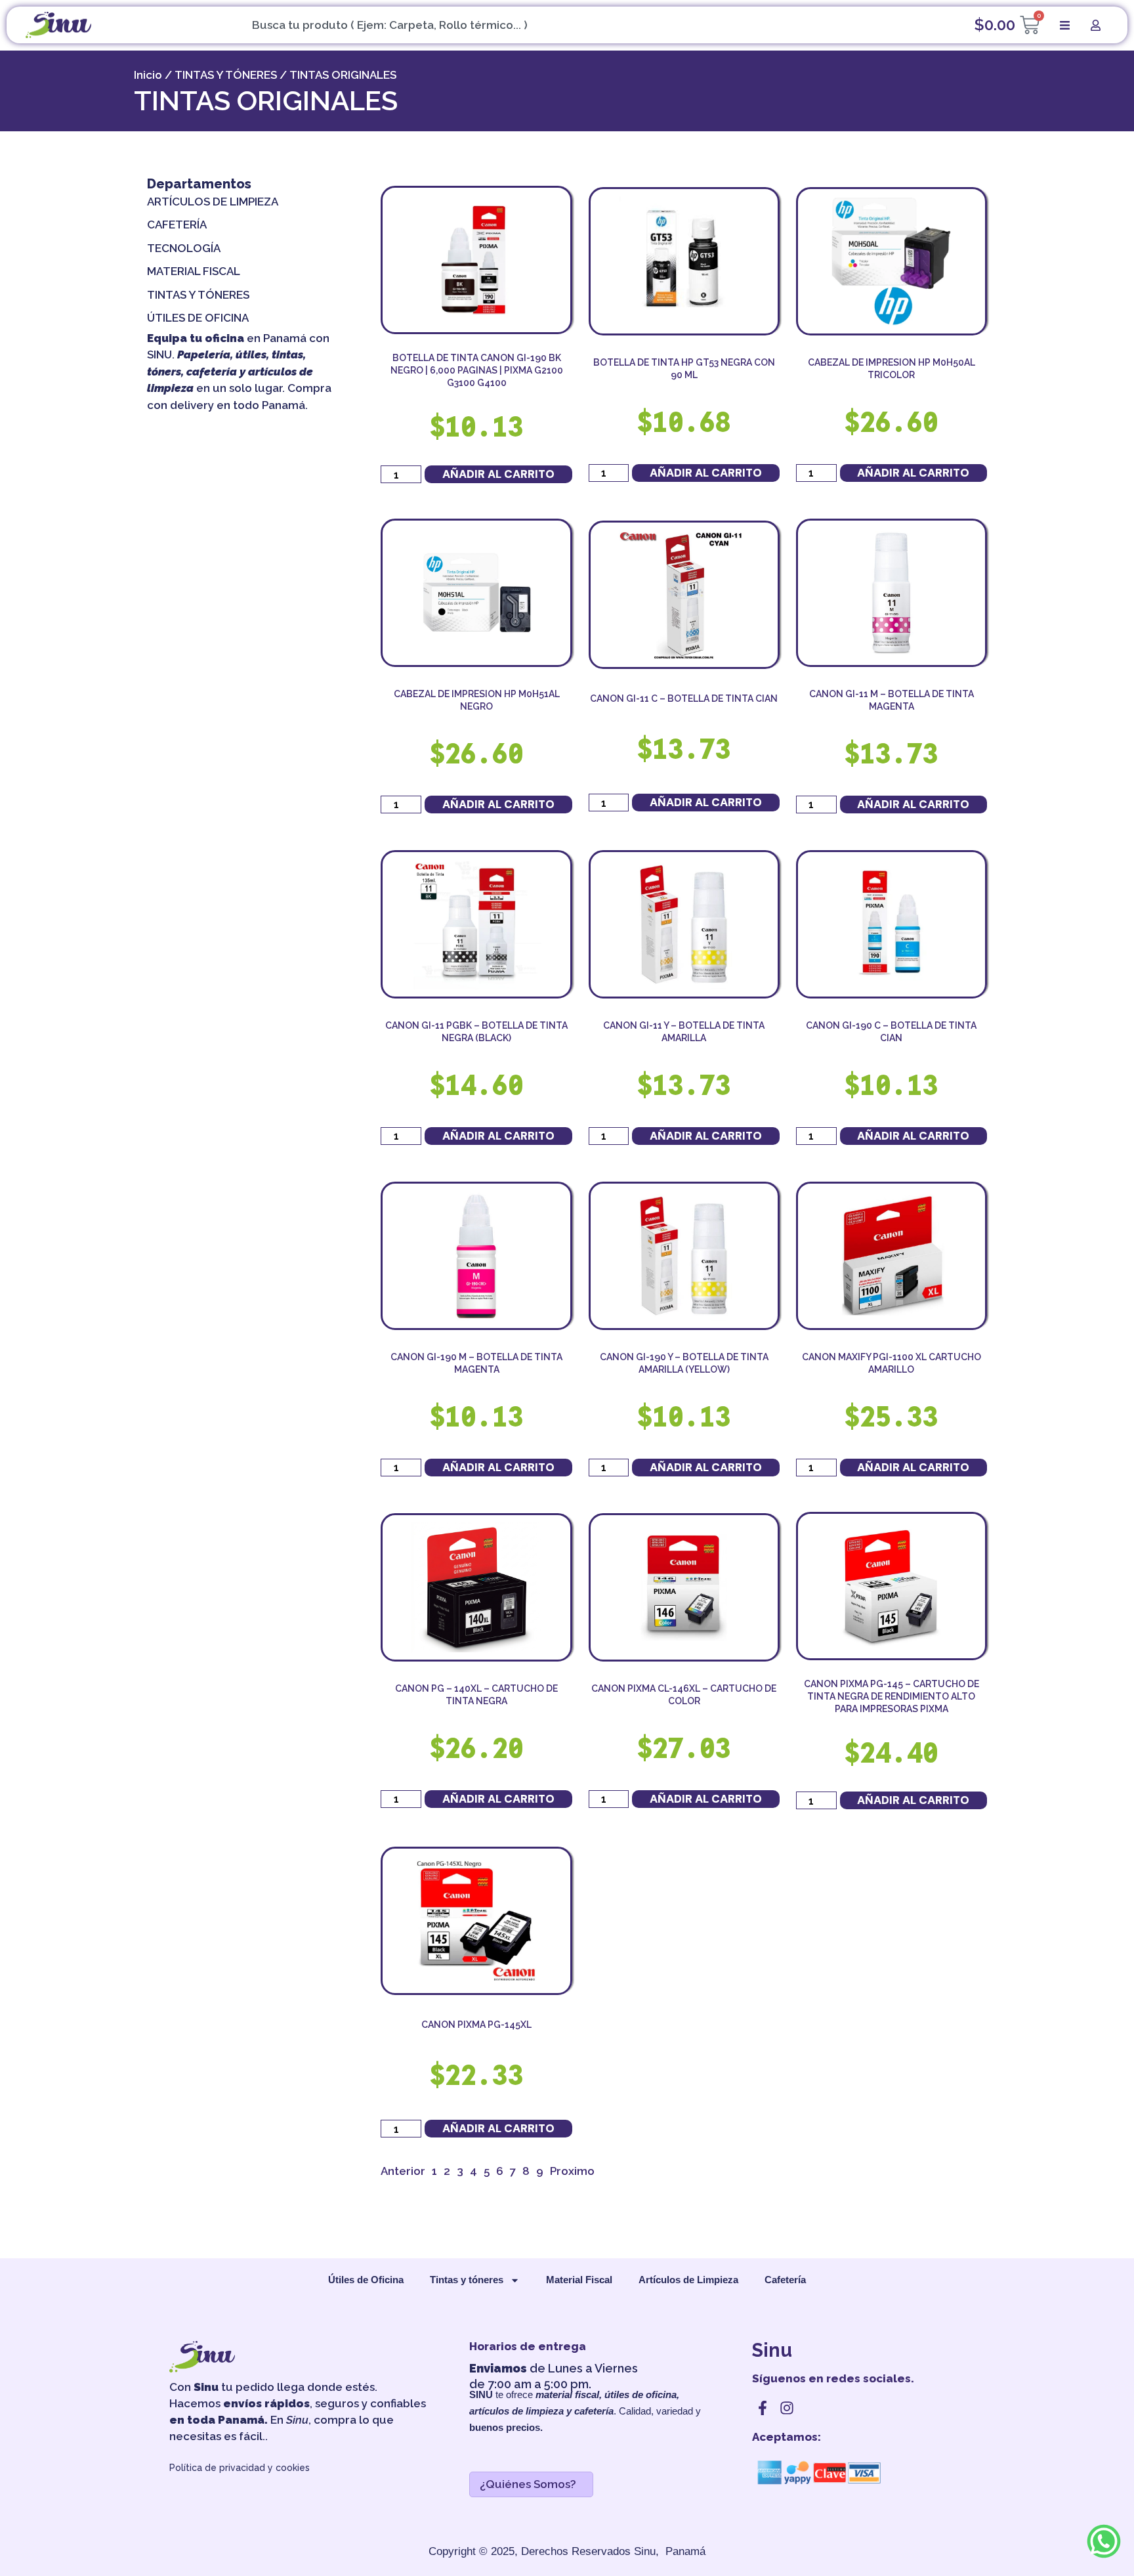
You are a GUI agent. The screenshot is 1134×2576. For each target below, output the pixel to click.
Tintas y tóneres (467, 2280)
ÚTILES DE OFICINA (198, 318)
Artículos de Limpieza (688, 2280)
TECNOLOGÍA (184, 248)
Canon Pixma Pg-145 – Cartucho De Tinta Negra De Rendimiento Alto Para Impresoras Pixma (892, 1696)
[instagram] (787, 2408)
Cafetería (785, 2280)
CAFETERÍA (177, 225)
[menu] (1065, 25)
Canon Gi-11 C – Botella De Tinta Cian (684, 698)
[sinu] (58, 25)
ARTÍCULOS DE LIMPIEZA (213, 202)
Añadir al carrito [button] (498, 474)
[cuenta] (1096, 25)
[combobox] (566, 25)
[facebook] (763, 2408)
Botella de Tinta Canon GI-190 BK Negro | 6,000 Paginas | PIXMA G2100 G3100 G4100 (477, 370)
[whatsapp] (1104, 2558)
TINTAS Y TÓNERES (226, 75)
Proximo (572, 2171)
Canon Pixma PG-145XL (476, 2025)
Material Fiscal (579, 2280)
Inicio (148, 75)
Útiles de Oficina (366, 2280)
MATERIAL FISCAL (194, 271)
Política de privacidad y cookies (240, 2468)
